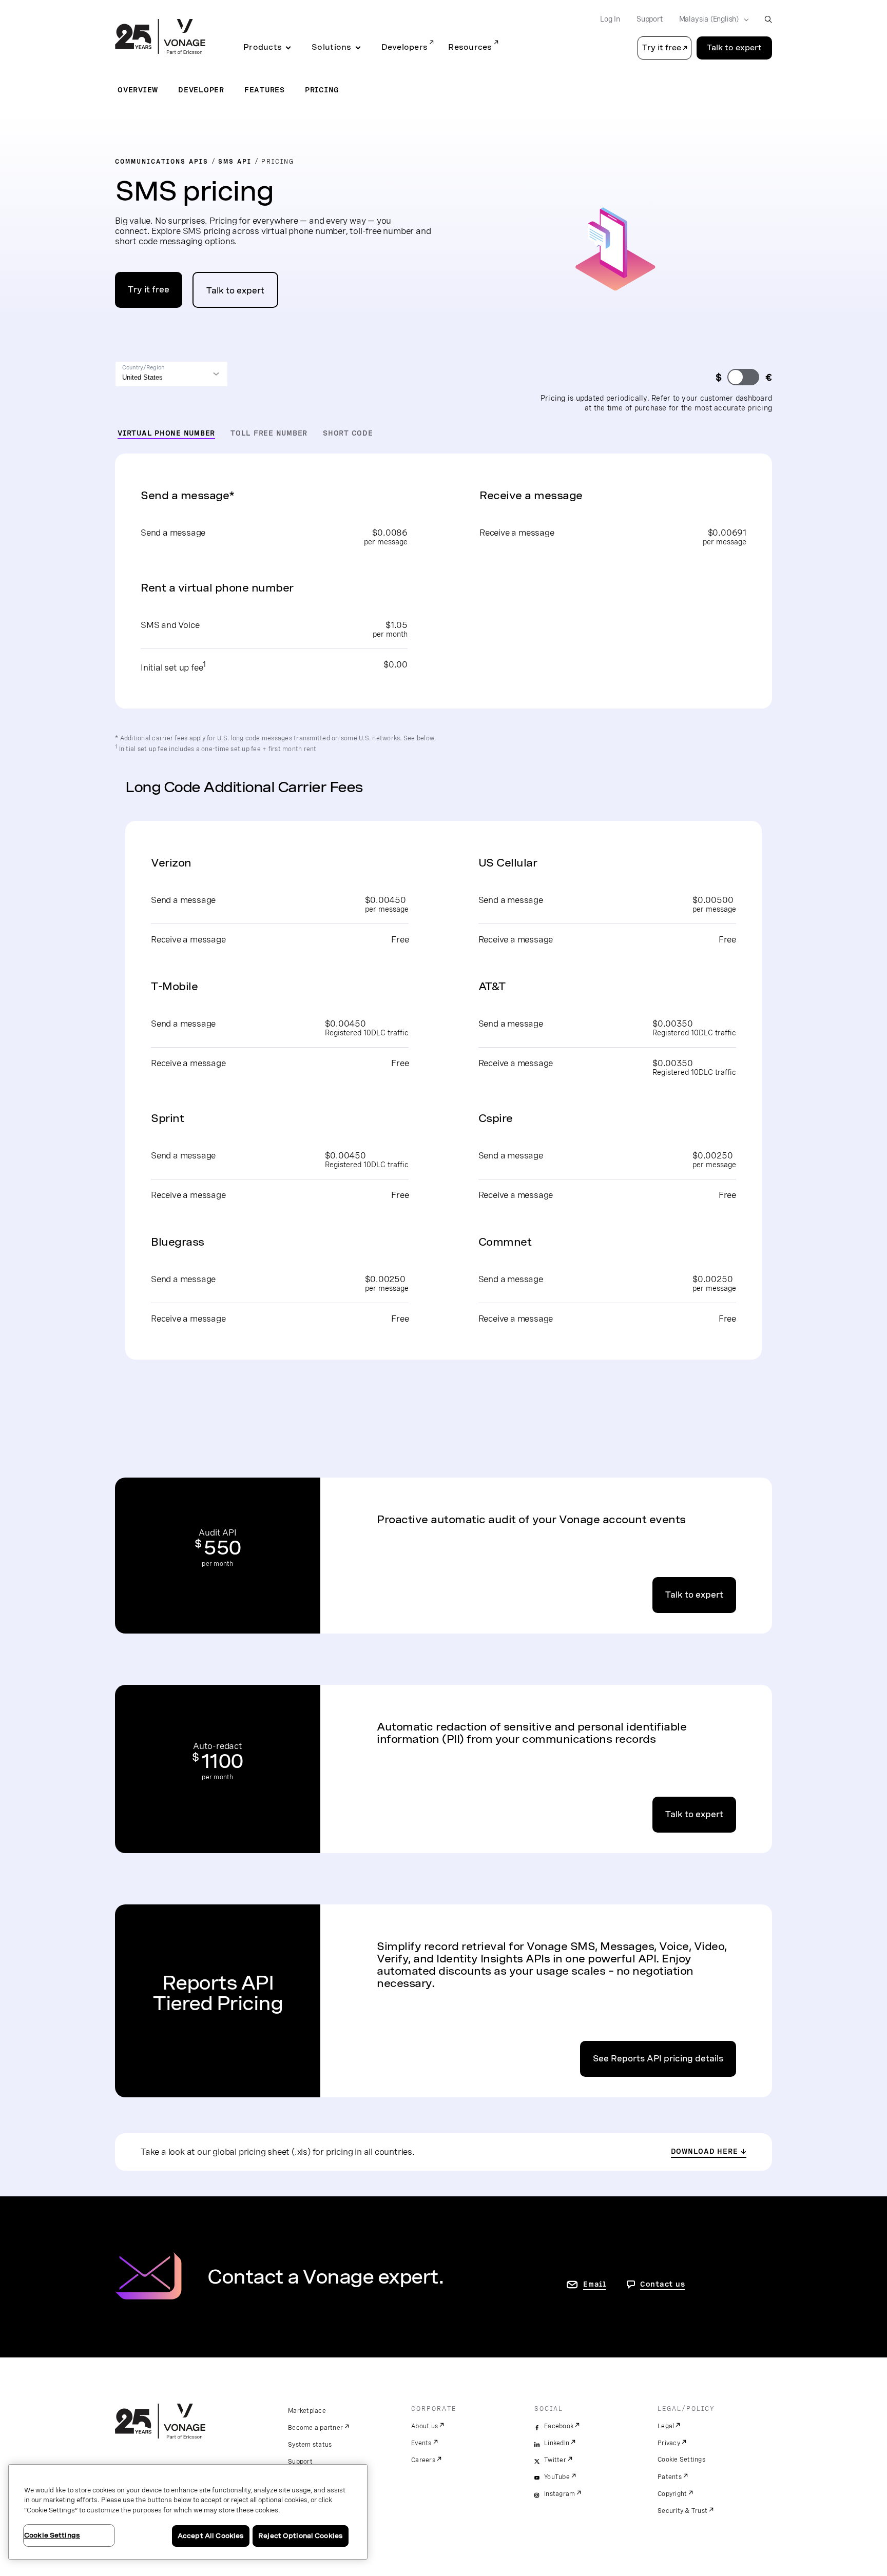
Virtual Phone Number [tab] (166, 433)
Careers (423, 2460)
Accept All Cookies (211, 2536)
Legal (666, 2426)
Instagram (560, 2494)
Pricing (322, 90)
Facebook (559, 2426)
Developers (405, 47)
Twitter (555, 2460)
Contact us (663, 2284)
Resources (470, 47)
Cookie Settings (681, 2460)
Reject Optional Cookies (301, 2536)
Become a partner (315, 2428)
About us (425, 2426)
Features (265, 90)
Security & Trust (682, 2511)
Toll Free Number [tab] (269, 433)
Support (650, 19)
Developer (201, 90)
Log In (610, 19)
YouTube (557, 2477)
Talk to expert (734, 48)
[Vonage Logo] (160, 37)
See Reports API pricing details (658, 2059)
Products (263, 47)
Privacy (669, 2443)
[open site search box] (768, 19)
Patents (670, 2477)
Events (421, 2443)
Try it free (149, 290)
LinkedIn (557, 2443)
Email (595, 2284)
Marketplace (307, 2411)
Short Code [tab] (348, 433)
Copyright (672, 2494)
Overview (138, 90)
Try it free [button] (662, 48)
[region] (188, 2512)
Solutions (331, 47)
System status (310, 2445)
